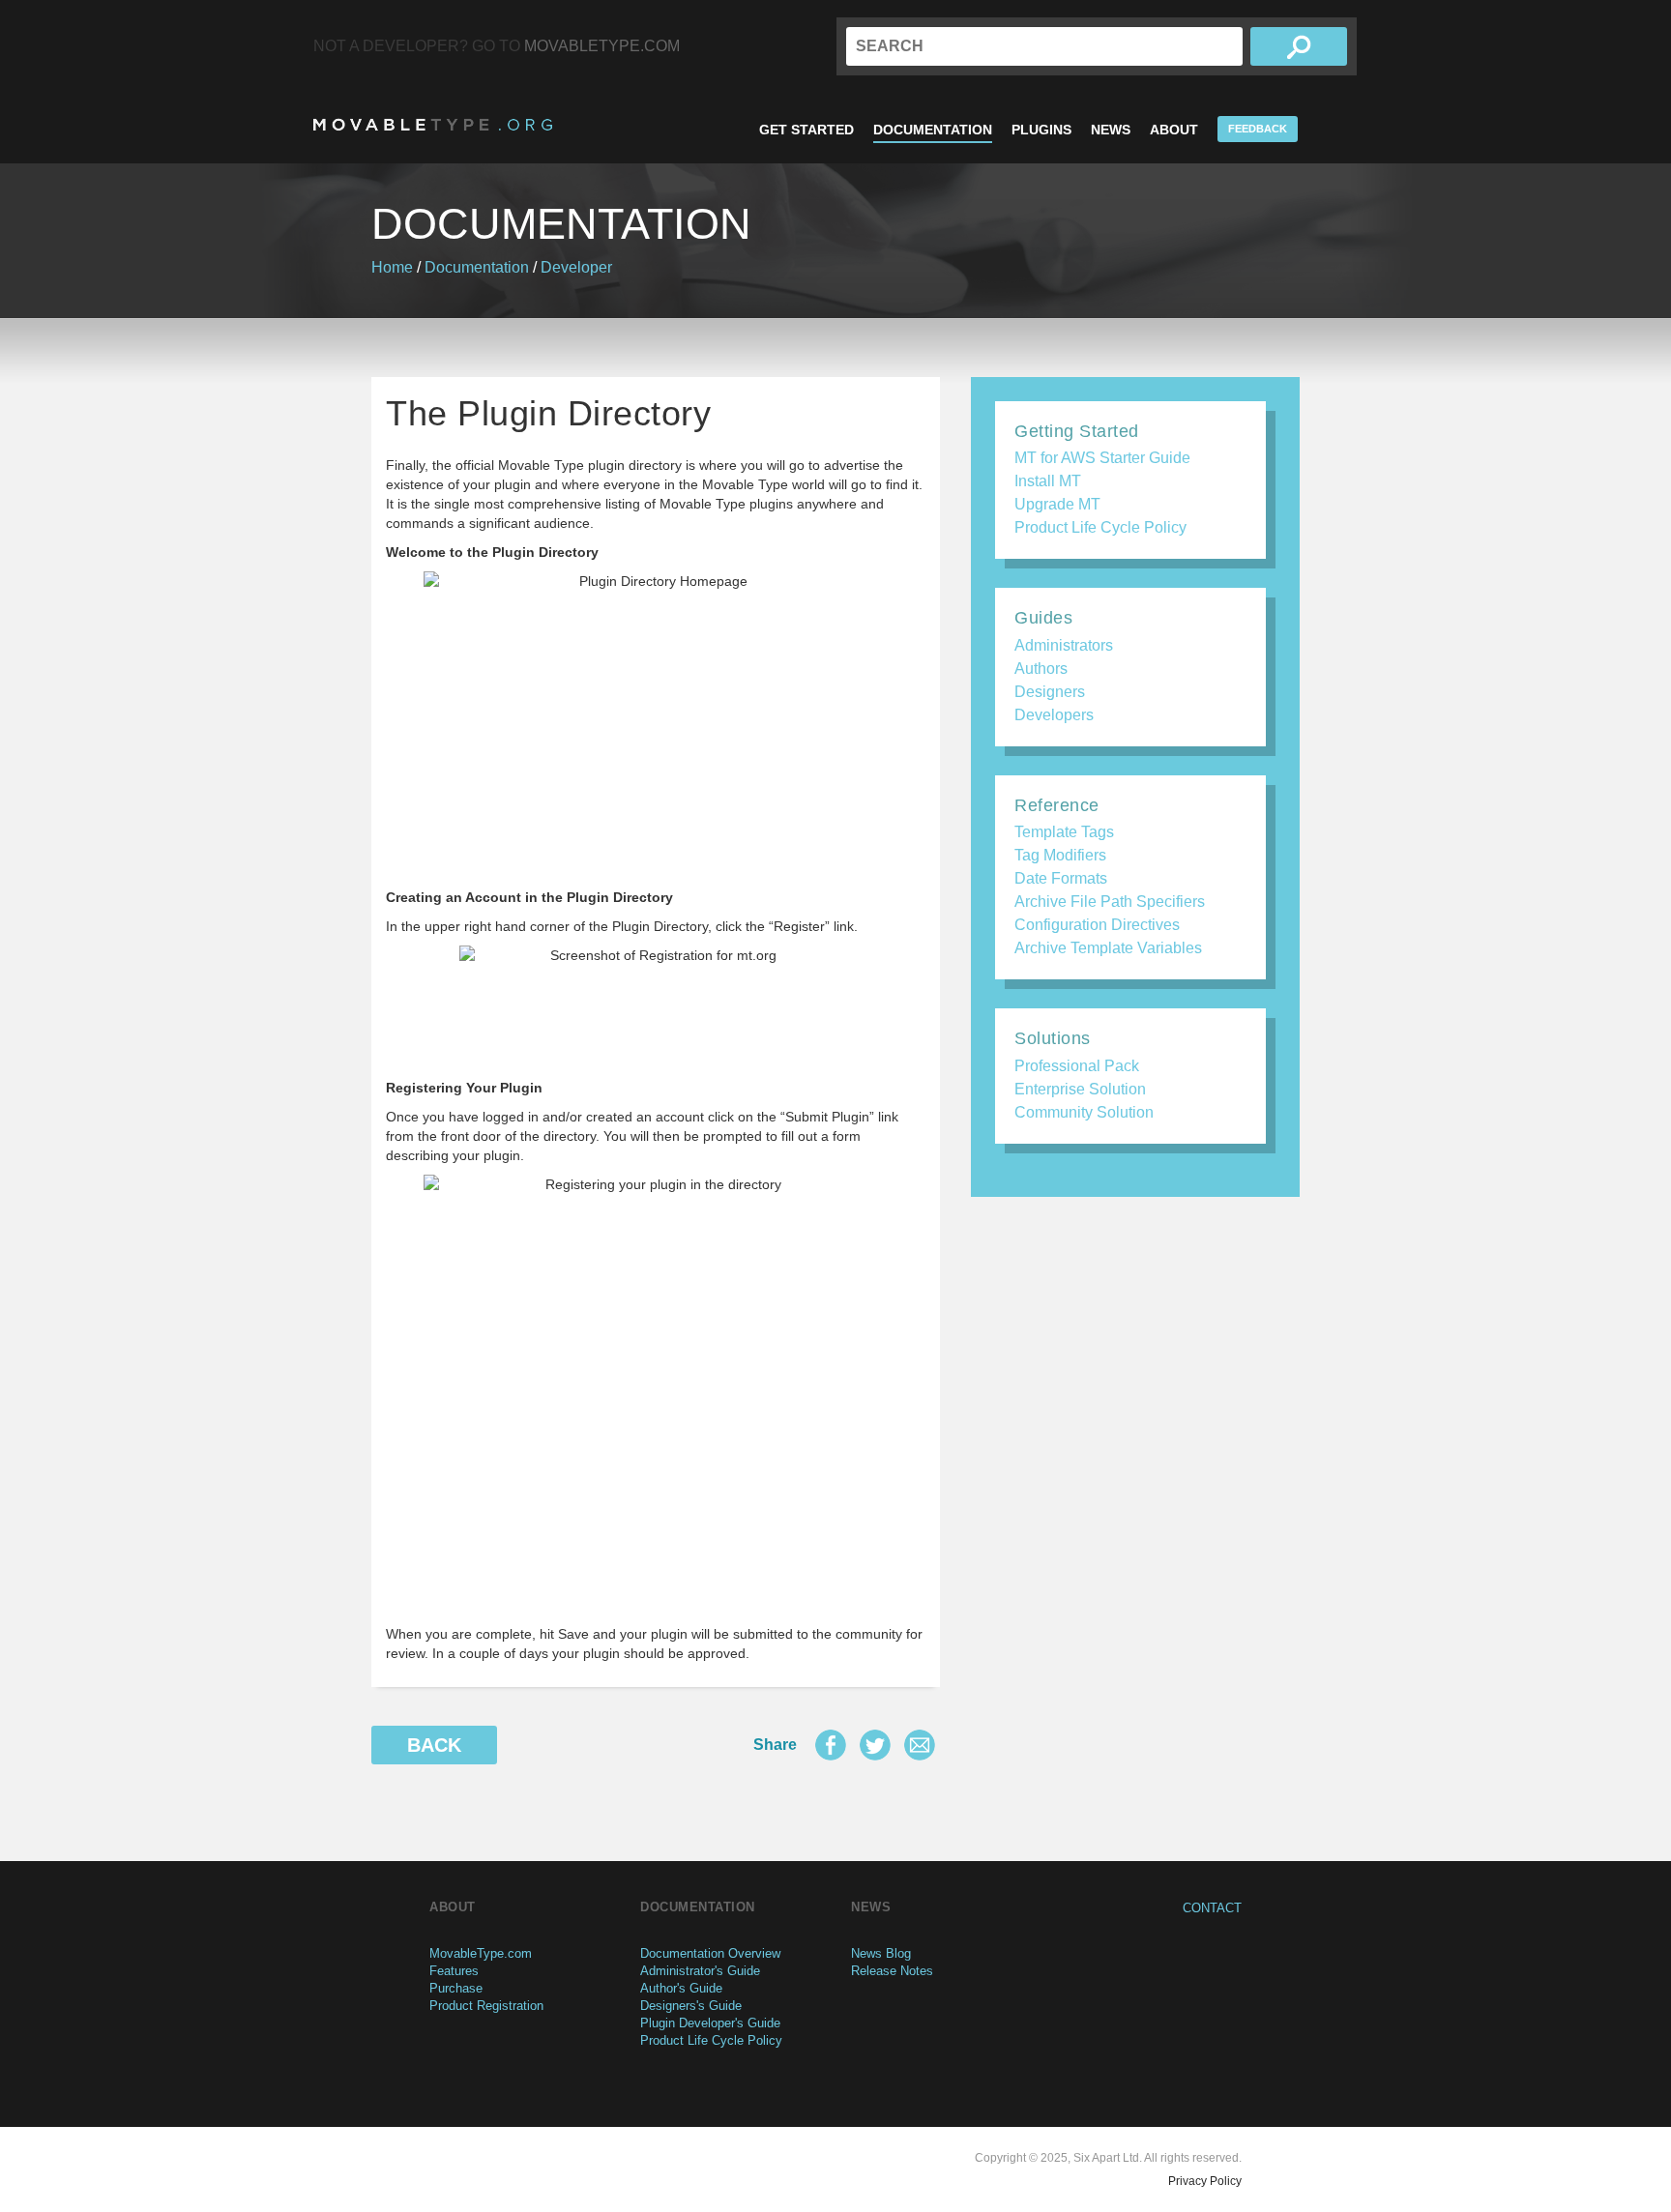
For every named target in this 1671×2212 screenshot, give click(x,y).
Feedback (1258, 129)
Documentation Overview (710, 1953)
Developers (1054, 715)
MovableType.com (602, 46)
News (1111, 130)
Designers (1050, 692)
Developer (576, 267)
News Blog (881, 1953)
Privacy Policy (1205, 2181)
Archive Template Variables (1108, 948)
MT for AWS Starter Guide (1102, 458)
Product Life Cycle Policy (1100, 527)
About (1174, 130)
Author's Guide (681, 1988)
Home (392, 267)
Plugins (1041, 130)
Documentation (933, 130)
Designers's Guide (691, 2006)
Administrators (1064, 645)
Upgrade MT (1057, 504)
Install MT (1048, 481)
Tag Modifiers (1060, 855)
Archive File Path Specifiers (1110, 902)
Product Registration (486, 2006)
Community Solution (1084, 1112)
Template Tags (1064, 832)
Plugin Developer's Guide (710, 2023)
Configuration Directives (1097, 925)
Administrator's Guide (700, 1971)
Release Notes (892, 1971)
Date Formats (1061, 878)
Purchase (456, 1988)
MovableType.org (433, 125)
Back (434, 1745)
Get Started (806, 130)
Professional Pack (1077, 1066)
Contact (1212, 1908)
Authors (1041, 669)
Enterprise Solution (1080, 1089)
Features (454, 1971)
